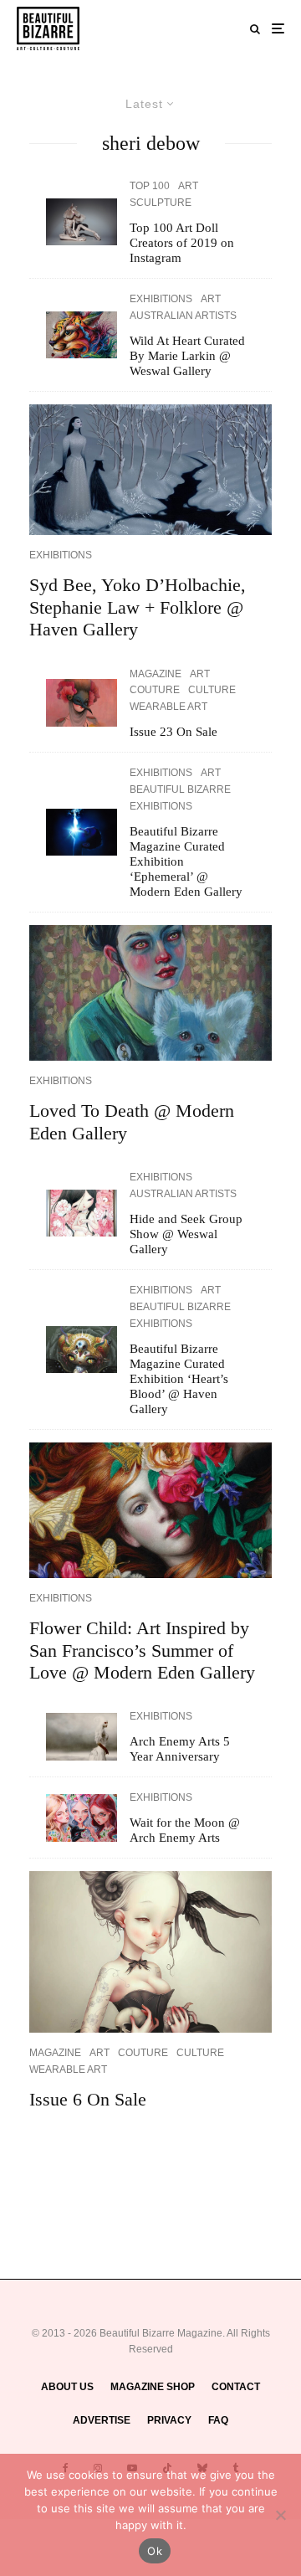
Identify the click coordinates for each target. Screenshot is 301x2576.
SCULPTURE (161, 203)
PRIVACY (169, 2420)
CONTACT (236, 2387)
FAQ (218, 2420)
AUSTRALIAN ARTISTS (183, 316)
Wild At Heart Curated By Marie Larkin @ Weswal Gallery (187, 356)
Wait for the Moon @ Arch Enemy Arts (185, 1830)
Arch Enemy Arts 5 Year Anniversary (180, 1749)
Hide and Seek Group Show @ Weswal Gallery (186, 1234)
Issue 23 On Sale (173, 732)
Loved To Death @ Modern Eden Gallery (132, 1121)
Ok (155, 2551)
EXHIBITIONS (161, 299)
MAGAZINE (156, 674)
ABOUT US (67, 2387)
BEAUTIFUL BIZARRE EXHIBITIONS (180, 798)
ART (188, 186)
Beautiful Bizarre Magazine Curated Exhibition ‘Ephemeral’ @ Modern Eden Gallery (186, 861)
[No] (280, 2515)
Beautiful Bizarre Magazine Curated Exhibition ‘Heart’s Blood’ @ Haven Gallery (179, 1379)
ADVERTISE (102, 2420)
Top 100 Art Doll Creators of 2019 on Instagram (182, 243)
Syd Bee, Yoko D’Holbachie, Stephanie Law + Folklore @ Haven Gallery (138, 607)
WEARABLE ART (168, 707)
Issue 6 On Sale (88, 2099)
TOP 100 (150, 186)
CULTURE (212, 690)
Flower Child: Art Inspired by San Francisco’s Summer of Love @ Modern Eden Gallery (142, 1650)
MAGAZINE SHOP (153, 2387)
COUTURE (155, 690)
